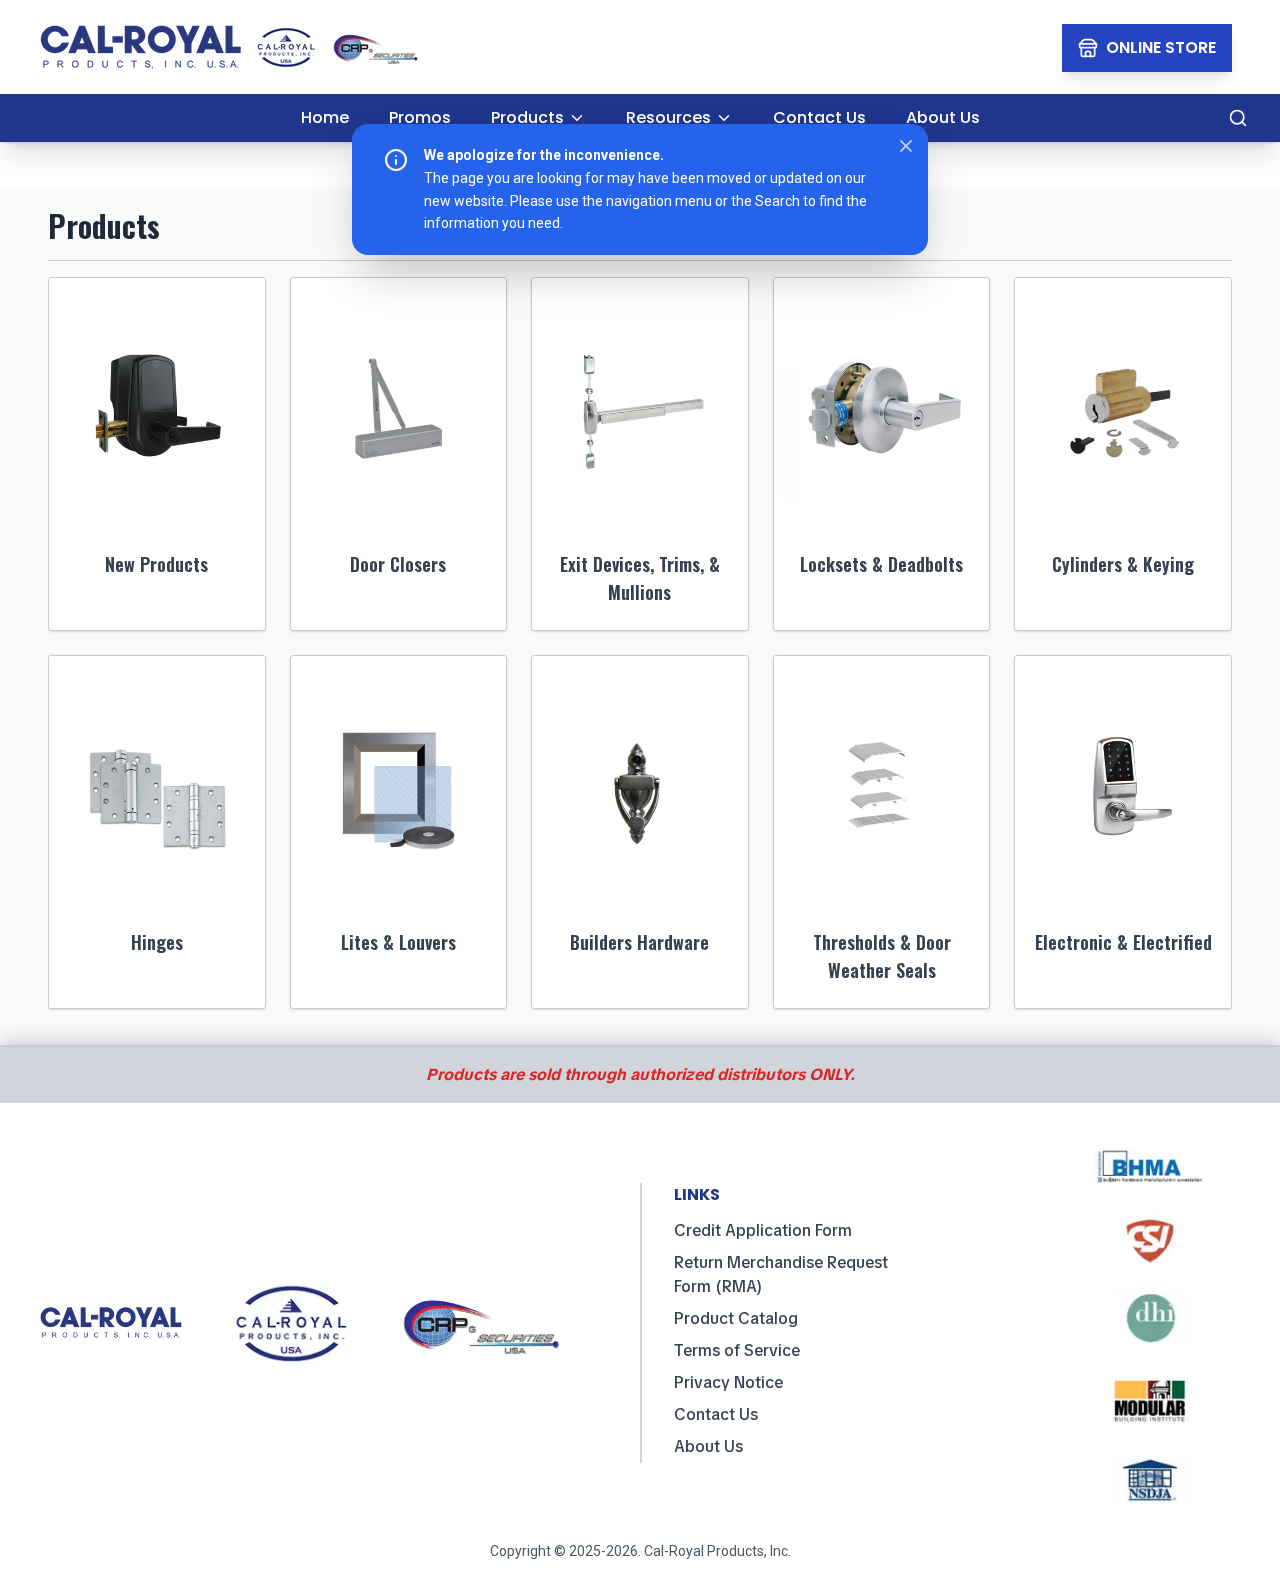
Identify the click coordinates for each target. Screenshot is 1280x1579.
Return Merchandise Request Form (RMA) (781, 1274)
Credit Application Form (763, 1230)
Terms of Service (737, 1350)
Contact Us (716, 1414)
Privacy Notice (728, 1382)
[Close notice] (906, 146)
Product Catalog (736, 1318)
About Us (708, 1446)
